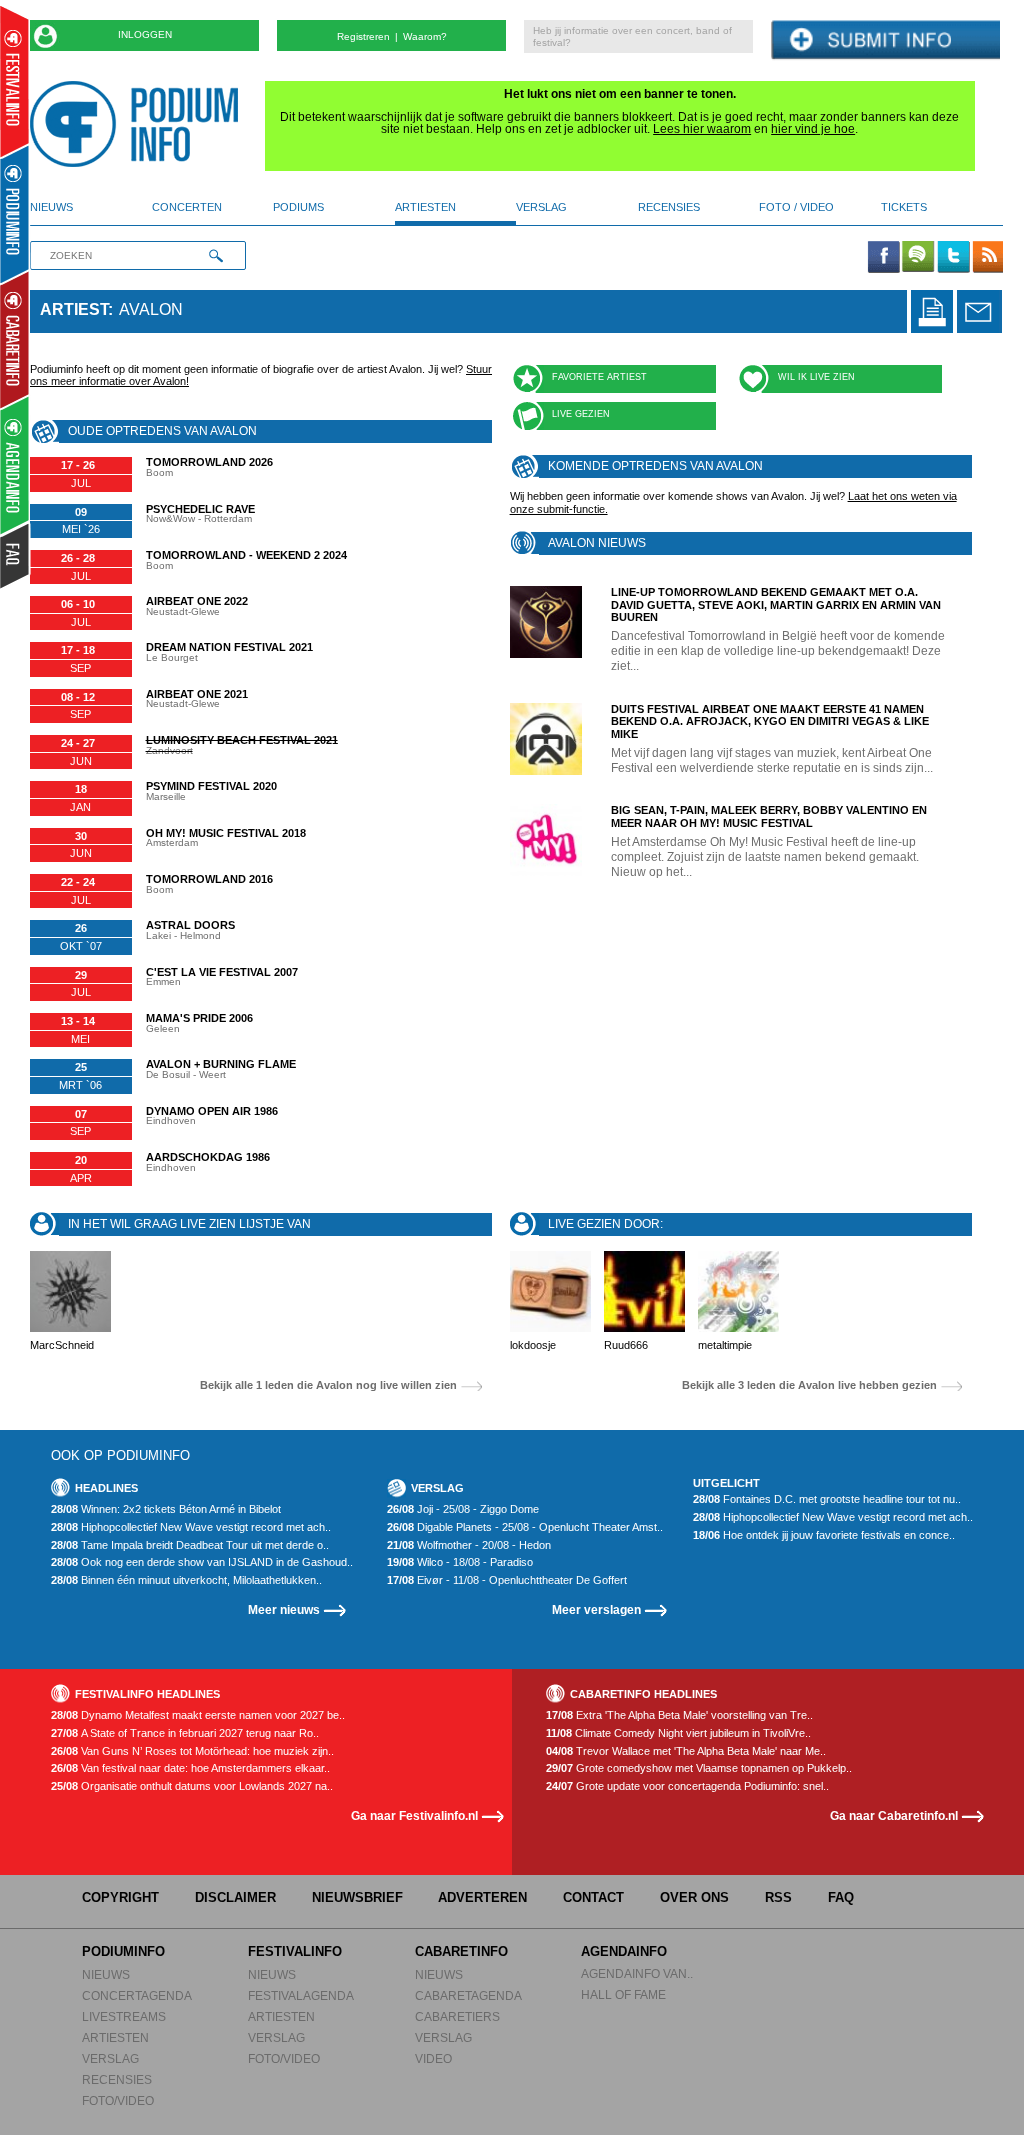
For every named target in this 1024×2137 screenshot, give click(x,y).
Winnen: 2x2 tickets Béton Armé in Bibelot (166, 1509)
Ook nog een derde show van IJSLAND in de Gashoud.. (202, 1562)
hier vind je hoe (813, 129)
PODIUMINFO (123, 1951)
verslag (541, 207)
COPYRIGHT (120, 1897)
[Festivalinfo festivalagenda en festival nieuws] (14, 81)
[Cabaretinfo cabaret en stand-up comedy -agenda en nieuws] (14, 339)
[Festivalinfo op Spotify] (918, 258)
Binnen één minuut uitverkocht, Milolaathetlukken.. (186, 1580)
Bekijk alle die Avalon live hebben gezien (809, 1385)
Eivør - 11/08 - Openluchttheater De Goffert (507, 1580)
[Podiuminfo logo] (140, 124)
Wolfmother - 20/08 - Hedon (469, 1545)
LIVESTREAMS (124, 2016)
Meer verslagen (596, 1609)
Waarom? (425, 36)
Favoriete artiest (599, 377)
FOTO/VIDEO (118, 2100)
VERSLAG (110, 2058)
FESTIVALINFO (295, 1951)
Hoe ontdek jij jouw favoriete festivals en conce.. (824, 1535)
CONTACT (593, 1897)
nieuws (51, 207)
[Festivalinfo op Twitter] (953, 258)
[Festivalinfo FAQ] (15, 556)
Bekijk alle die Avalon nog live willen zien (328, 1385)
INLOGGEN (145, 34)
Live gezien (581, 414)
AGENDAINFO (624, 1951)
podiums (298, 207)
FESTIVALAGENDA (301, 1995)
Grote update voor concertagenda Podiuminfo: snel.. (687, 1786)
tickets (904, 207)
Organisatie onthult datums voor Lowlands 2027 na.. (192, 1786)
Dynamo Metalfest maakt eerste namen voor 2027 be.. (198, 1715)
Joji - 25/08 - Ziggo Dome (463, 1509)
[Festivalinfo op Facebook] (884, 258)
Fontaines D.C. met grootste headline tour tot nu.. (827, 1499)
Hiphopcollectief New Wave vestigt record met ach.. (191, 1527)
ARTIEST (74, 309)
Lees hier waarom (702, 129)
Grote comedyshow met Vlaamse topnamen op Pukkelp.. (699, 1768)
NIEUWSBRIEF (357, 1897)
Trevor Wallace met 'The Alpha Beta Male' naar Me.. (686, 1751)
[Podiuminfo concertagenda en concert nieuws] (15, 213)
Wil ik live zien (816, 377)
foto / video (796, 207)
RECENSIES (117, 2079)
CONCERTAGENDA (137, 1995)
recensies (669, 207)
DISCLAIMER (235, 1897)
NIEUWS (106, 1974)
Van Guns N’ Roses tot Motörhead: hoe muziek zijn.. (192, 1751)
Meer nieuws (284, 1609)
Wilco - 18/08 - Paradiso (460, 1562)
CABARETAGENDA (468, 1995)
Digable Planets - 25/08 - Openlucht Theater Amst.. (525, 1527)
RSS (778, 1897)
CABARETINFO (461, 1951)
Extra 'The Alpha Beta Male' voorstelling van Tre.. (679, 1715)
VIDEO (433, 2058)
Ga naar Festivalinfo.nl (414, 1815)
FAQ (841, 1897)
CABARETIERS (457, 2016)
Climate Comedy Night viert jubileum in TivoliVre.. (678, 1733)
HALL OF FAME (623, 1994)
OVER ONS (694, 1897)
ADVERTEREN (482, 1897)
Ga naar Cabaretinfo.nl (894, 1815)
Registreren (363, 36)
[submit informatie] (885, 40)
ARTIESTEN (115, 2037)
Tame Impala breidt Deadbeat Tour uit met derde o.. (190, 1545)
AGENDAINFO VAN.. (637, 1973)
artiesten (425, 207)
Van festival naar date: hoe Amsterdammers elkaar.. (190, 1768)
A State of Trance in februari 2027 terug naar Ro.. (185, 1733)
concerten (187, 207)
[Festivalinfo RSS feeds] (988, 258)
